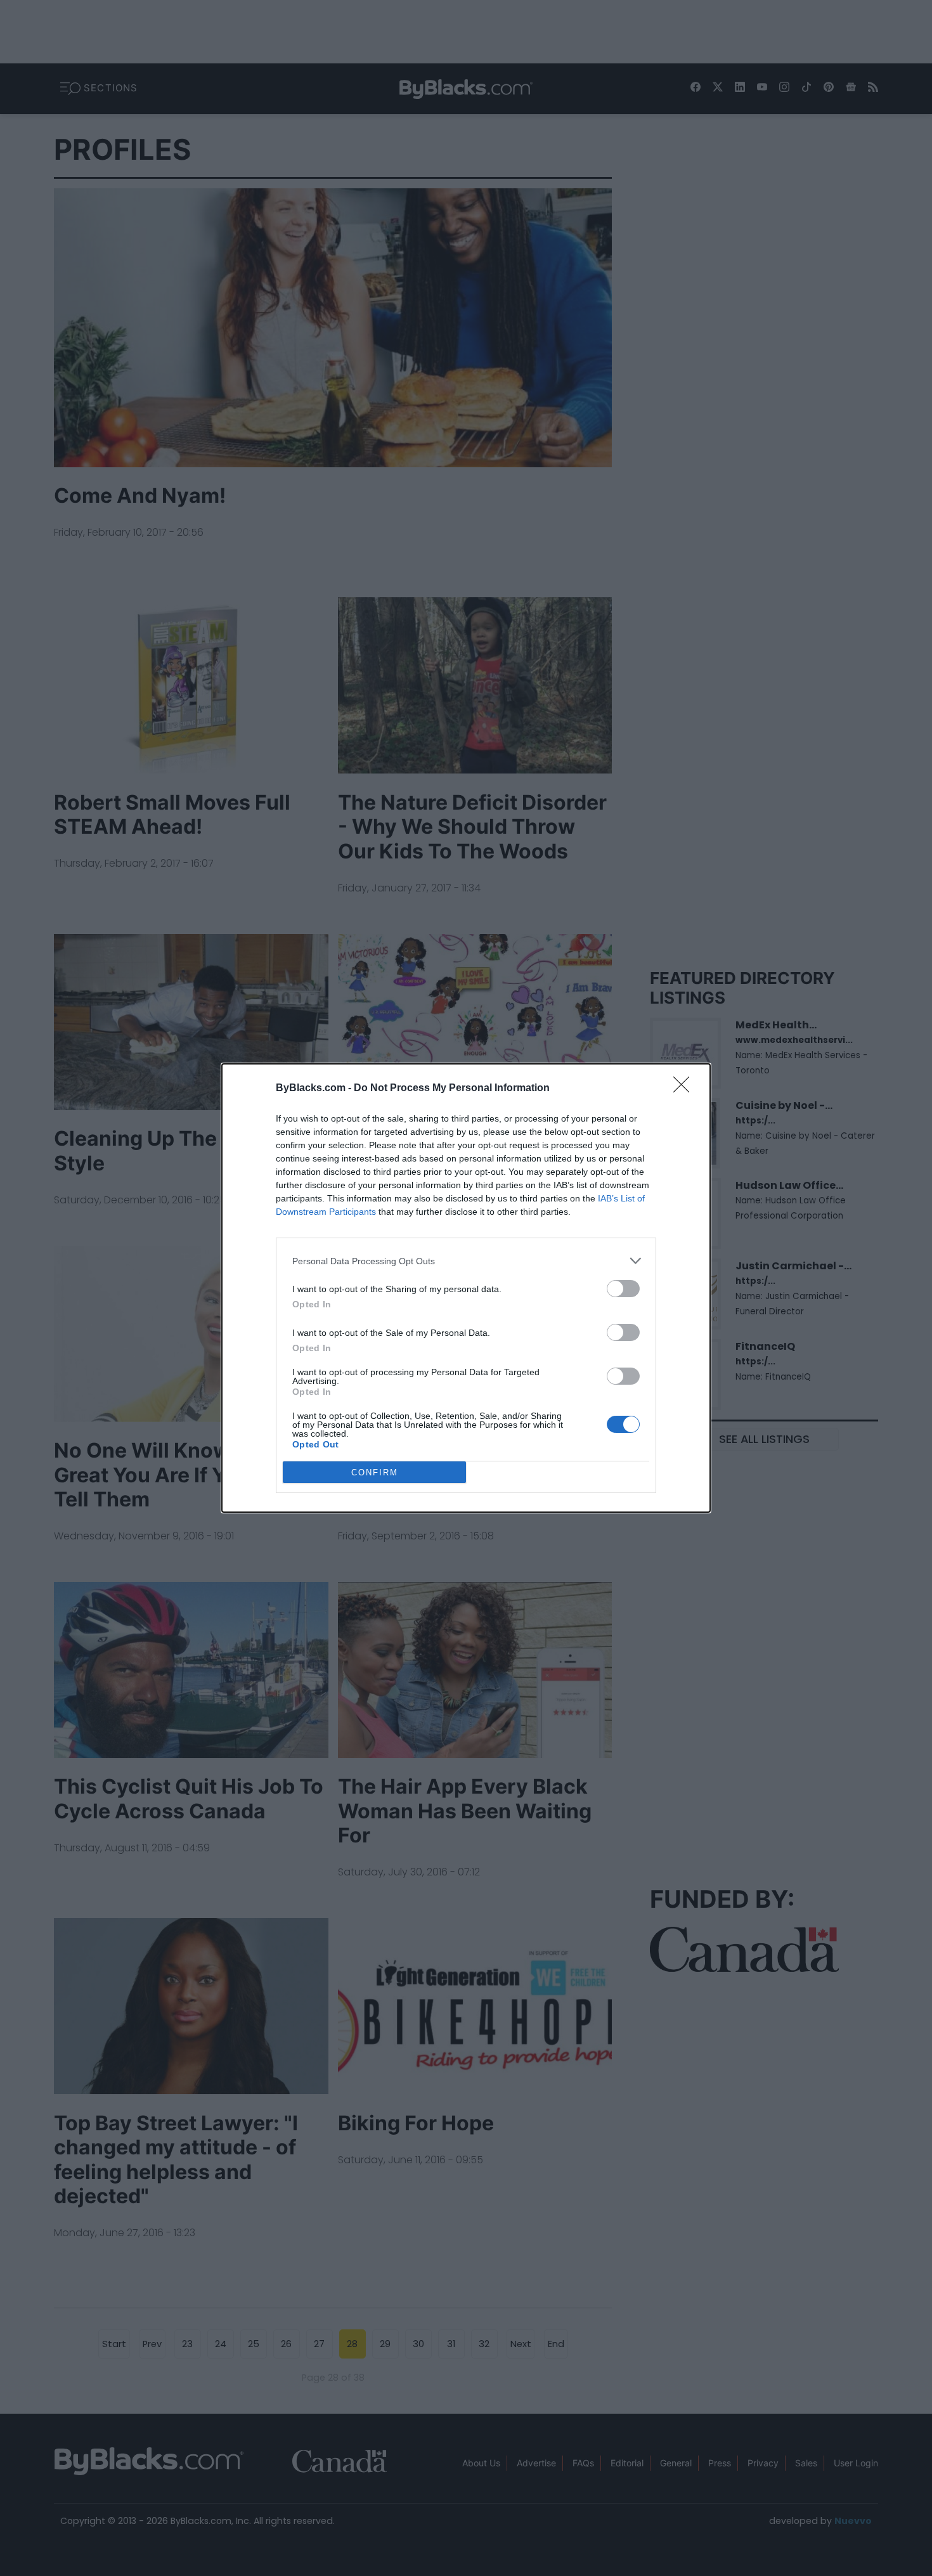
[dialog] (466, 1288)
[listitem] (466, 1261)
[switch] (623, 1289)
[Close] (685, 1089)
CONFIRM (375, 1472)
